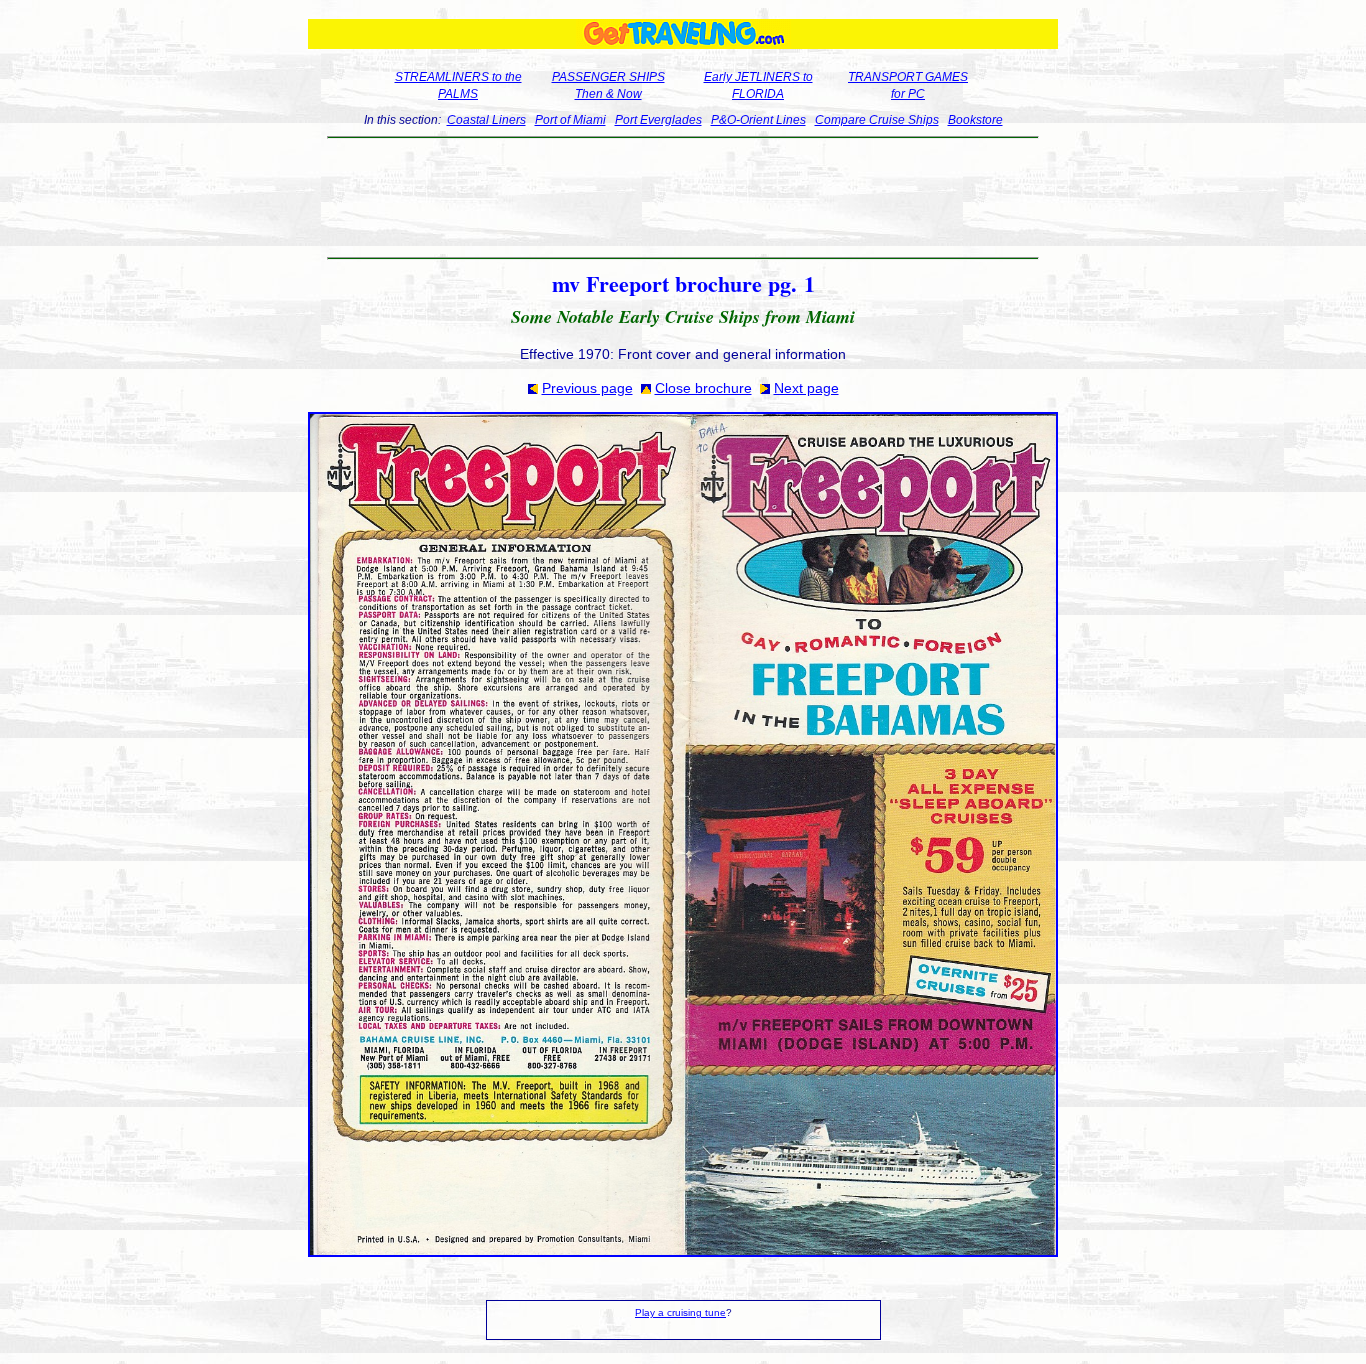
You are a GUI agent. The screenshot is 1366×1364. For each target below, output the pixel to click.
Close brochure (703, 388)
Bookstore (975, 120)
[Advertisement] (683, 198)
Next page (806, 388)
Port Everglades (658, 120)
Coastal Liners (486, 120)
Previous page (587, 388)
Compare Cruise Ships (877, 120)
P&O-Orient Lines (758, 120)
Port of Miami (570, 120)
